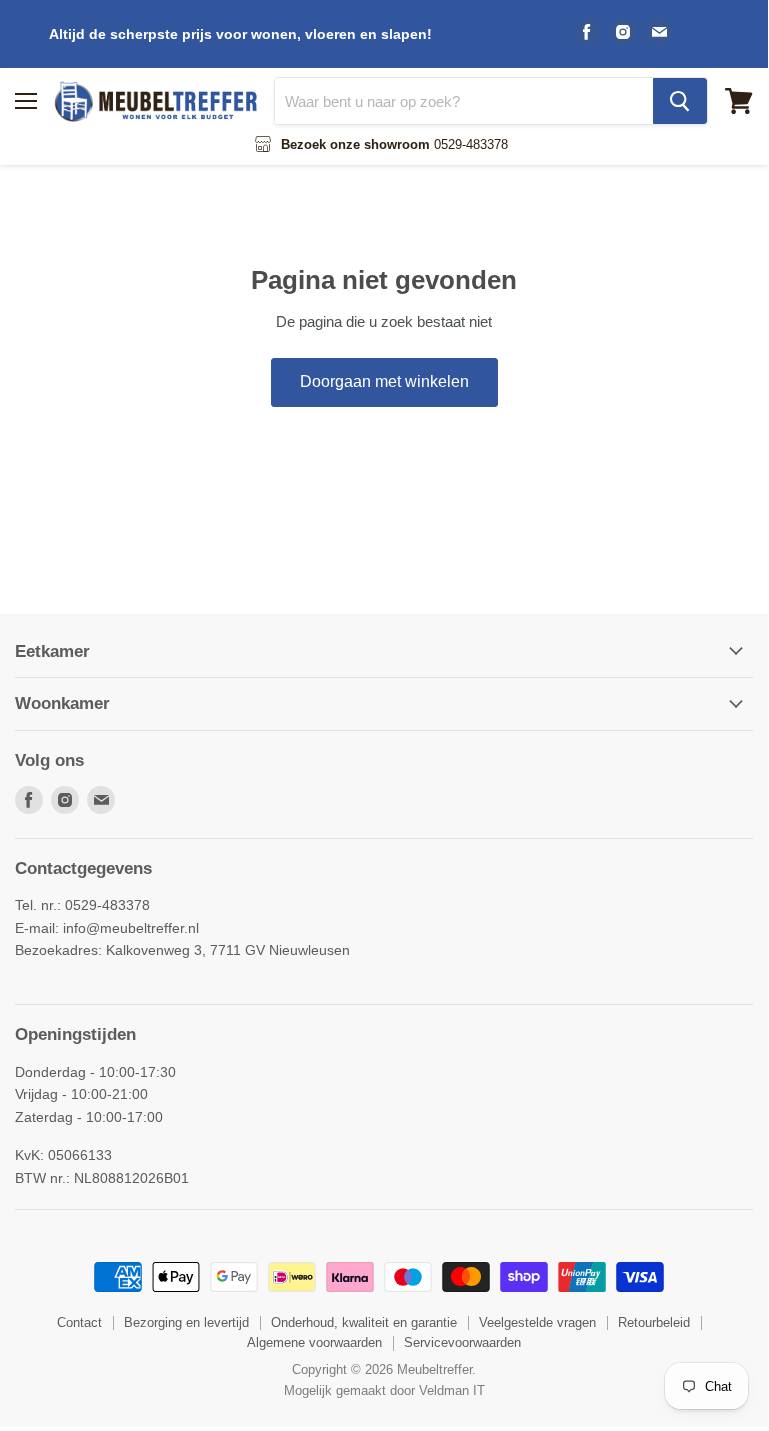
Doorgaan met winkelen (384, 381)
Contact (79, 1322)
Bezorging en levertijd (186, 1322)
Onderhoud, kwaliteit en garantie (364, 1322)
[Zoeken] (680, 101)
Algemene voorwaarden (314, 1342)
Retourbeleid (654, 1322)
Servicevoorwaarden (462, 1342)
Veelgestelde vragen (537, 1322)
